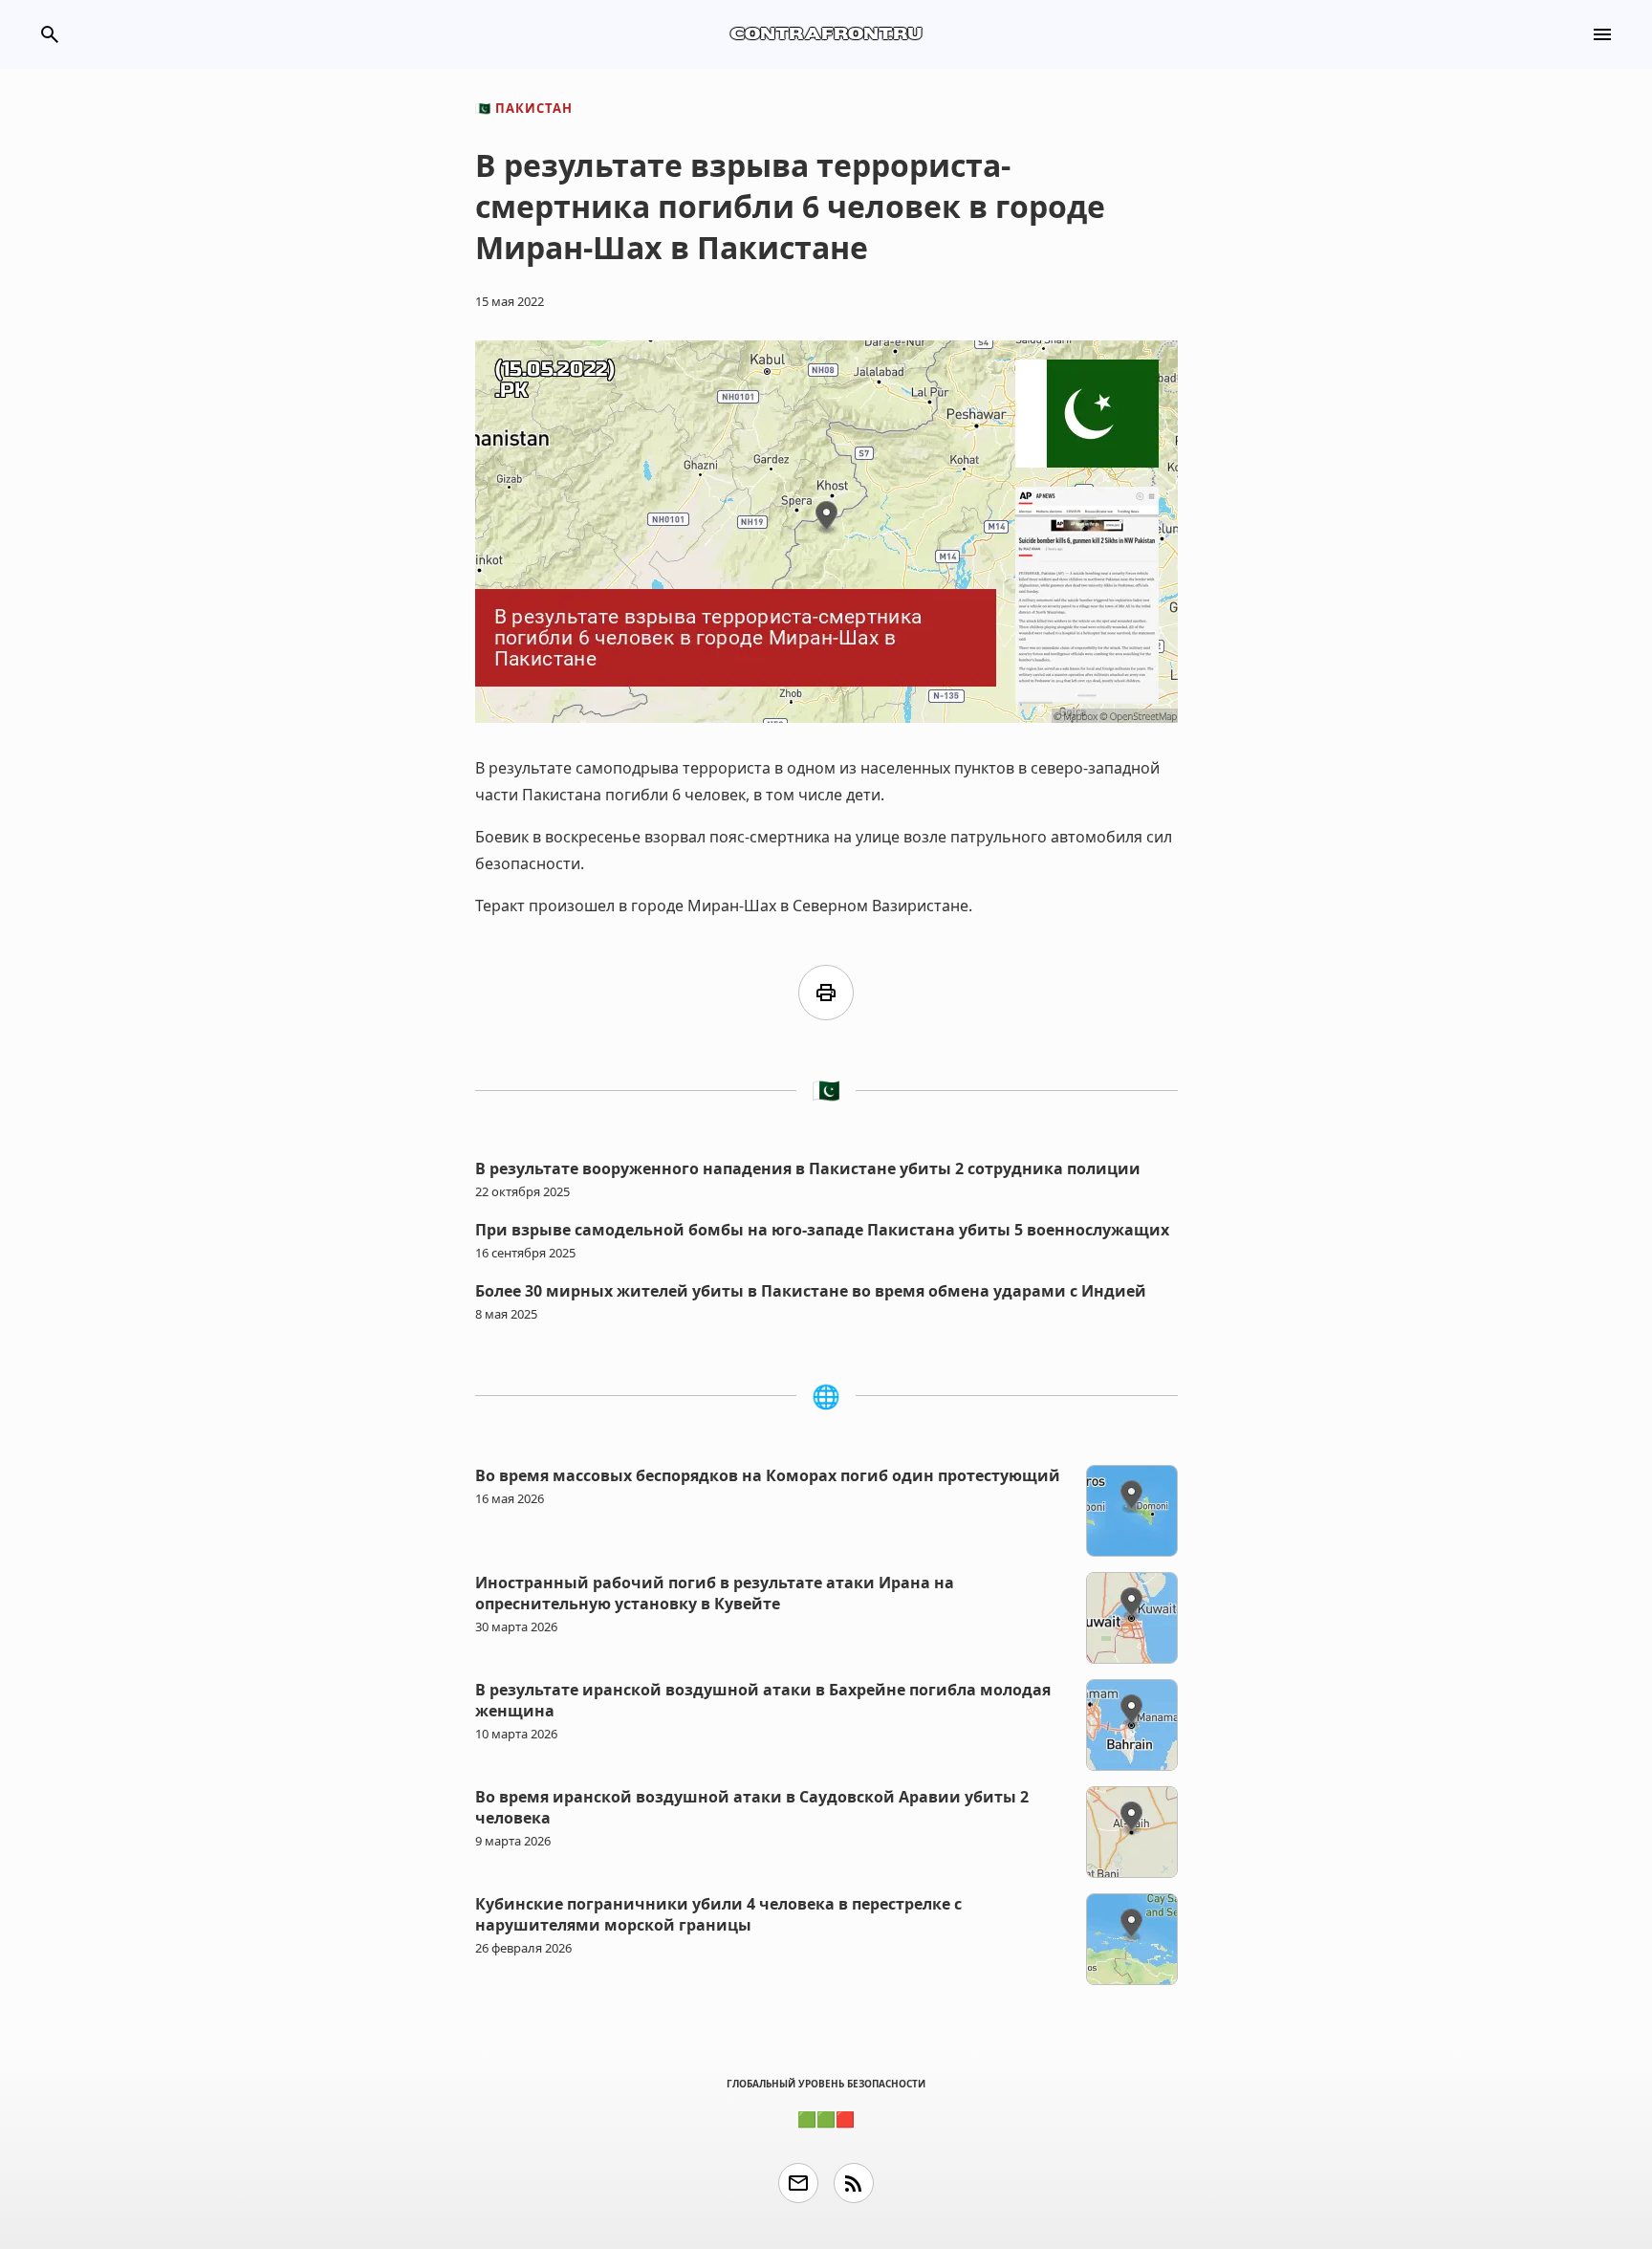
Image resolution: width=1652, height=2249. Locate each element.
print (826, 993)
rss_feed (854, 2183)
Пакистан (524, 108)
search (50, 34)
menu (1602, 34)
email (798, 2183)
